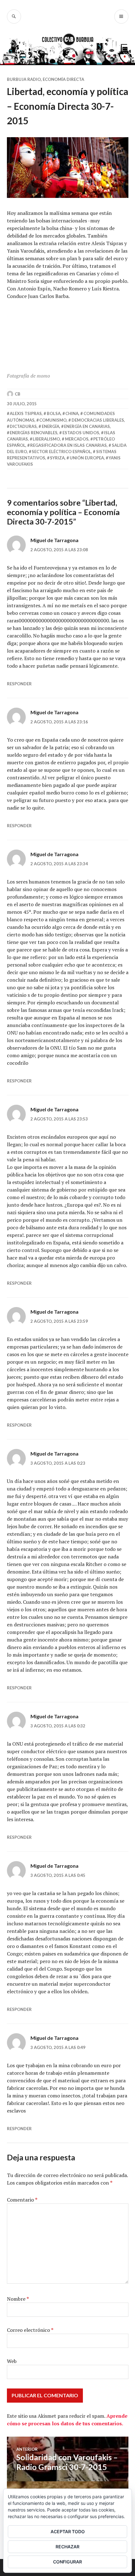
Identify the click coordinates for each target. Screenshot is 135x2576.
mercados (77, 439)
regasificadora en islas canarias (68, 445)
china (72, 413)
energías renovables (34, 433)
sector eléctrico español (61, 452)
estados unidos (81, 433)
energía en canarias (87, 426)
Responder (19, 684)
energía (51, 426)
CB (18, 394)
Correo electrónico (30, 2330)
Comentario (22, 2200)
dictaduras (23, 426)
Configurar (67, 2562)
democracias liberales (98, 420)
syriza (57, 458)
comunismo (53, 420)
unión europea (87, 458)
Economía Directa (63, 79)
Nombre (18, 2299)
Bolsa (54, 413)
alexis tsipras (26, 413)
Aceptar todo (68, 2531)
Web (12, 2361)
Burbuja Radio (24, 79)
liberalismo (46, 439)
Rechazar (67, 2547)
